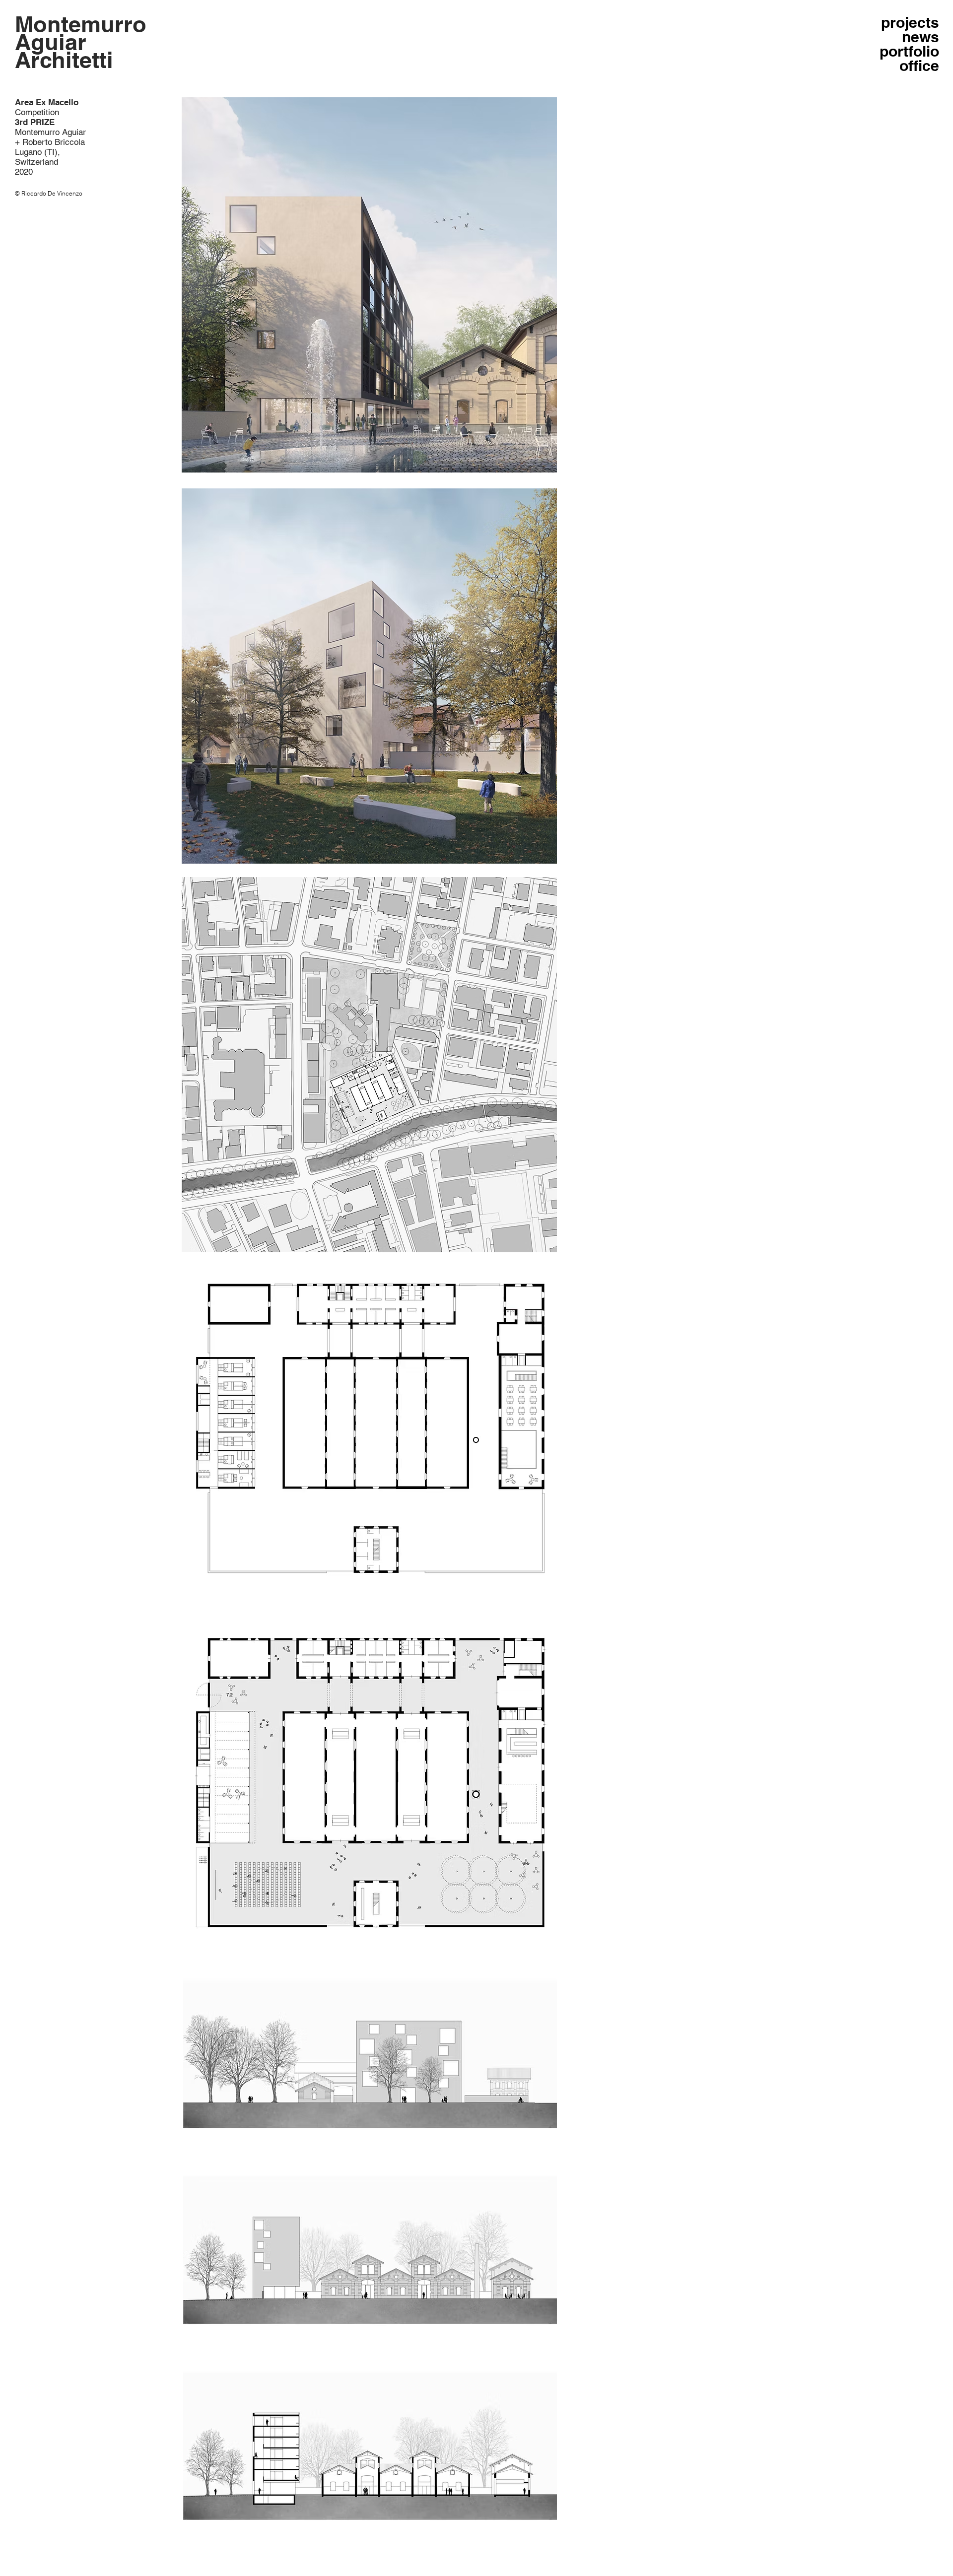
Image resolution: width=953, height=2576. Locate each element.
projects (910, 23)
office (919, 66)
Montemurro (81, 24)
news (920, 37)
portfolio (909, 51)
